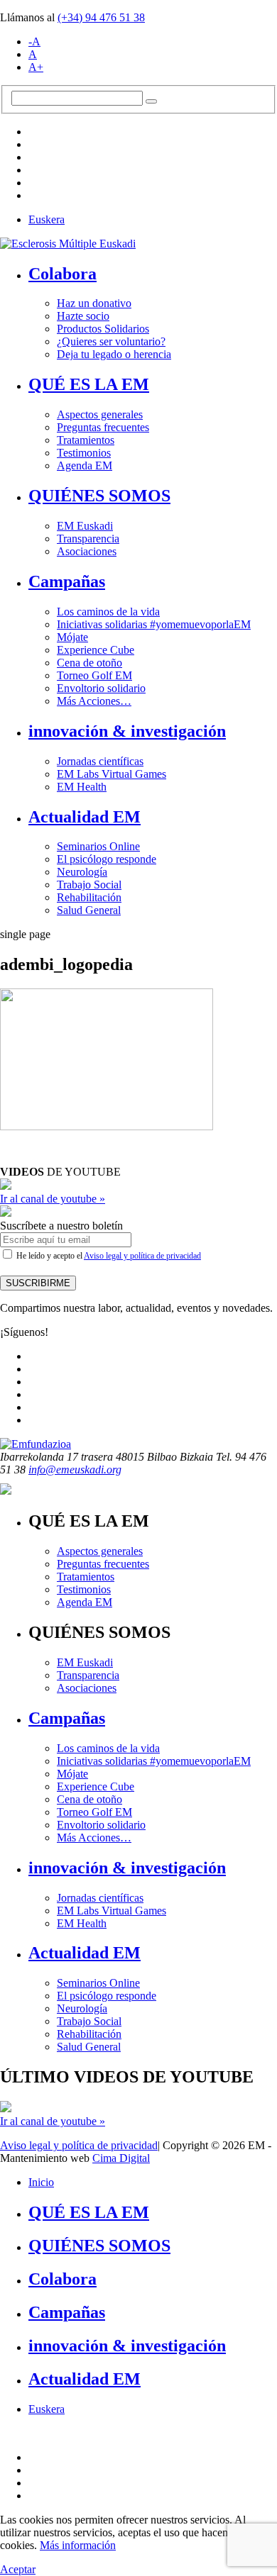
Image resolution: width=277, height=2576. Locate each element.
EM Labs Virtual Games (112, 774)
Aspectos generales (100, 414)
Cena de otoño (89, 663)
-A (34, 41)
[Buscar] (151, 101)
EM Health (82, 787)
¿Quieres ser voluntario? (111, 341)
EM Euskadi (85, 526)
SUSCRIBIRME (38, 1283)
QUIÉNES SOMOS (99, 496)
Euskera (47, 219)
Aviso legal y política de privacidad (142, 1256)
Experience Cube (96, 650)
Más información (78, 2545)
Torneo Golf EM (94, 675)
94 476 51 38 (101, 17)
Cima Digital (121, 2158)
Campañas (67, 581)
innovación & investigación (127, 731)
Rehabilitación (89, 897)
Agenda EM (85, 465)
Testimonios (84, 453)
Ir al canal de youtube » (53, 1199)
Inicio (41, 2182)
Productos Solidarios (103, 329)
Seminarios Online (98, 846)
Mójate (72, 637)
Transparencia (88, 539)
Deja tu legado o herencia (114, 354)
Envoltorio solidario (101, 688)
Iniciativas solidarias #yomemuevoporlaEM (154, 624)
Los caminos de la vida (108, 612)
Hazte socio (83, 316)
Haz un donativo (94, 303)
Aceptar (18, 2569)
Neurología (82, 872)
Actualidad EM (85, 817)
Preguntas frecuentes (103, 427)
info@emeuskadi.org (75, 1470)
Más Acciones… (94, 701)
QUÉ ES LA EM (89, 384)
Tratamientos (86, 440)
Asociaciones (87, 551)
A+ (36, 67)
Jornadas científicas (100, 761)
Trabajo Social (89, 885)
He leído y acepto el (108, 1256)
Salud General (89, 910)
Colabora (63, 274)
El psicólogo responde (107, 859)
